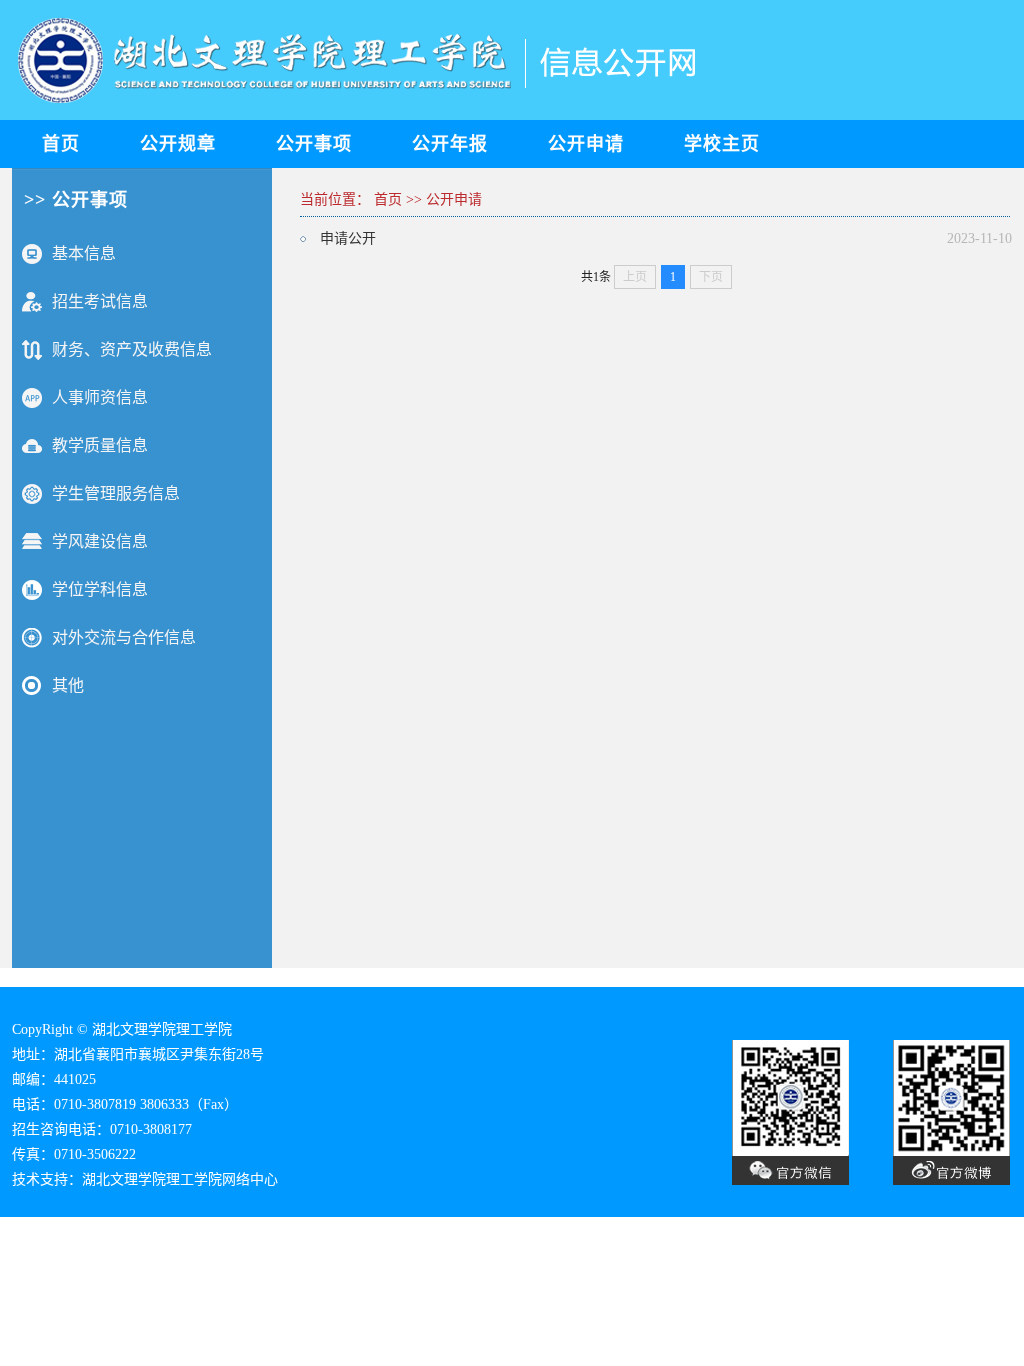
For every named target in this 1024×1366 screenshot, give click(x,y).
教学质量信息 (100, 445)
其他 (68, 685)
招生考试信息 (100, 301)
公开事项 (314, 144)
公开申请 (586, 144)
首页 (61, 144)
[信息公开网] (362, 111)
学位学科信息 (100, 589)
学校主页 (722, 144)
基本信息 (84, 253)
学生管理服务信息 (116, 493)
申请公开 (348, 238)
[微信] (931, 1180)
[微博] (772, 1180)
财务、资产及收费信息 (132, 349)
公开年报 (450, 144)
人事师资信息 (100, 397)
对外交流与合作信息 (124, 637)
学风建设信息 (100, 541)
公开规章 (178, 144)
